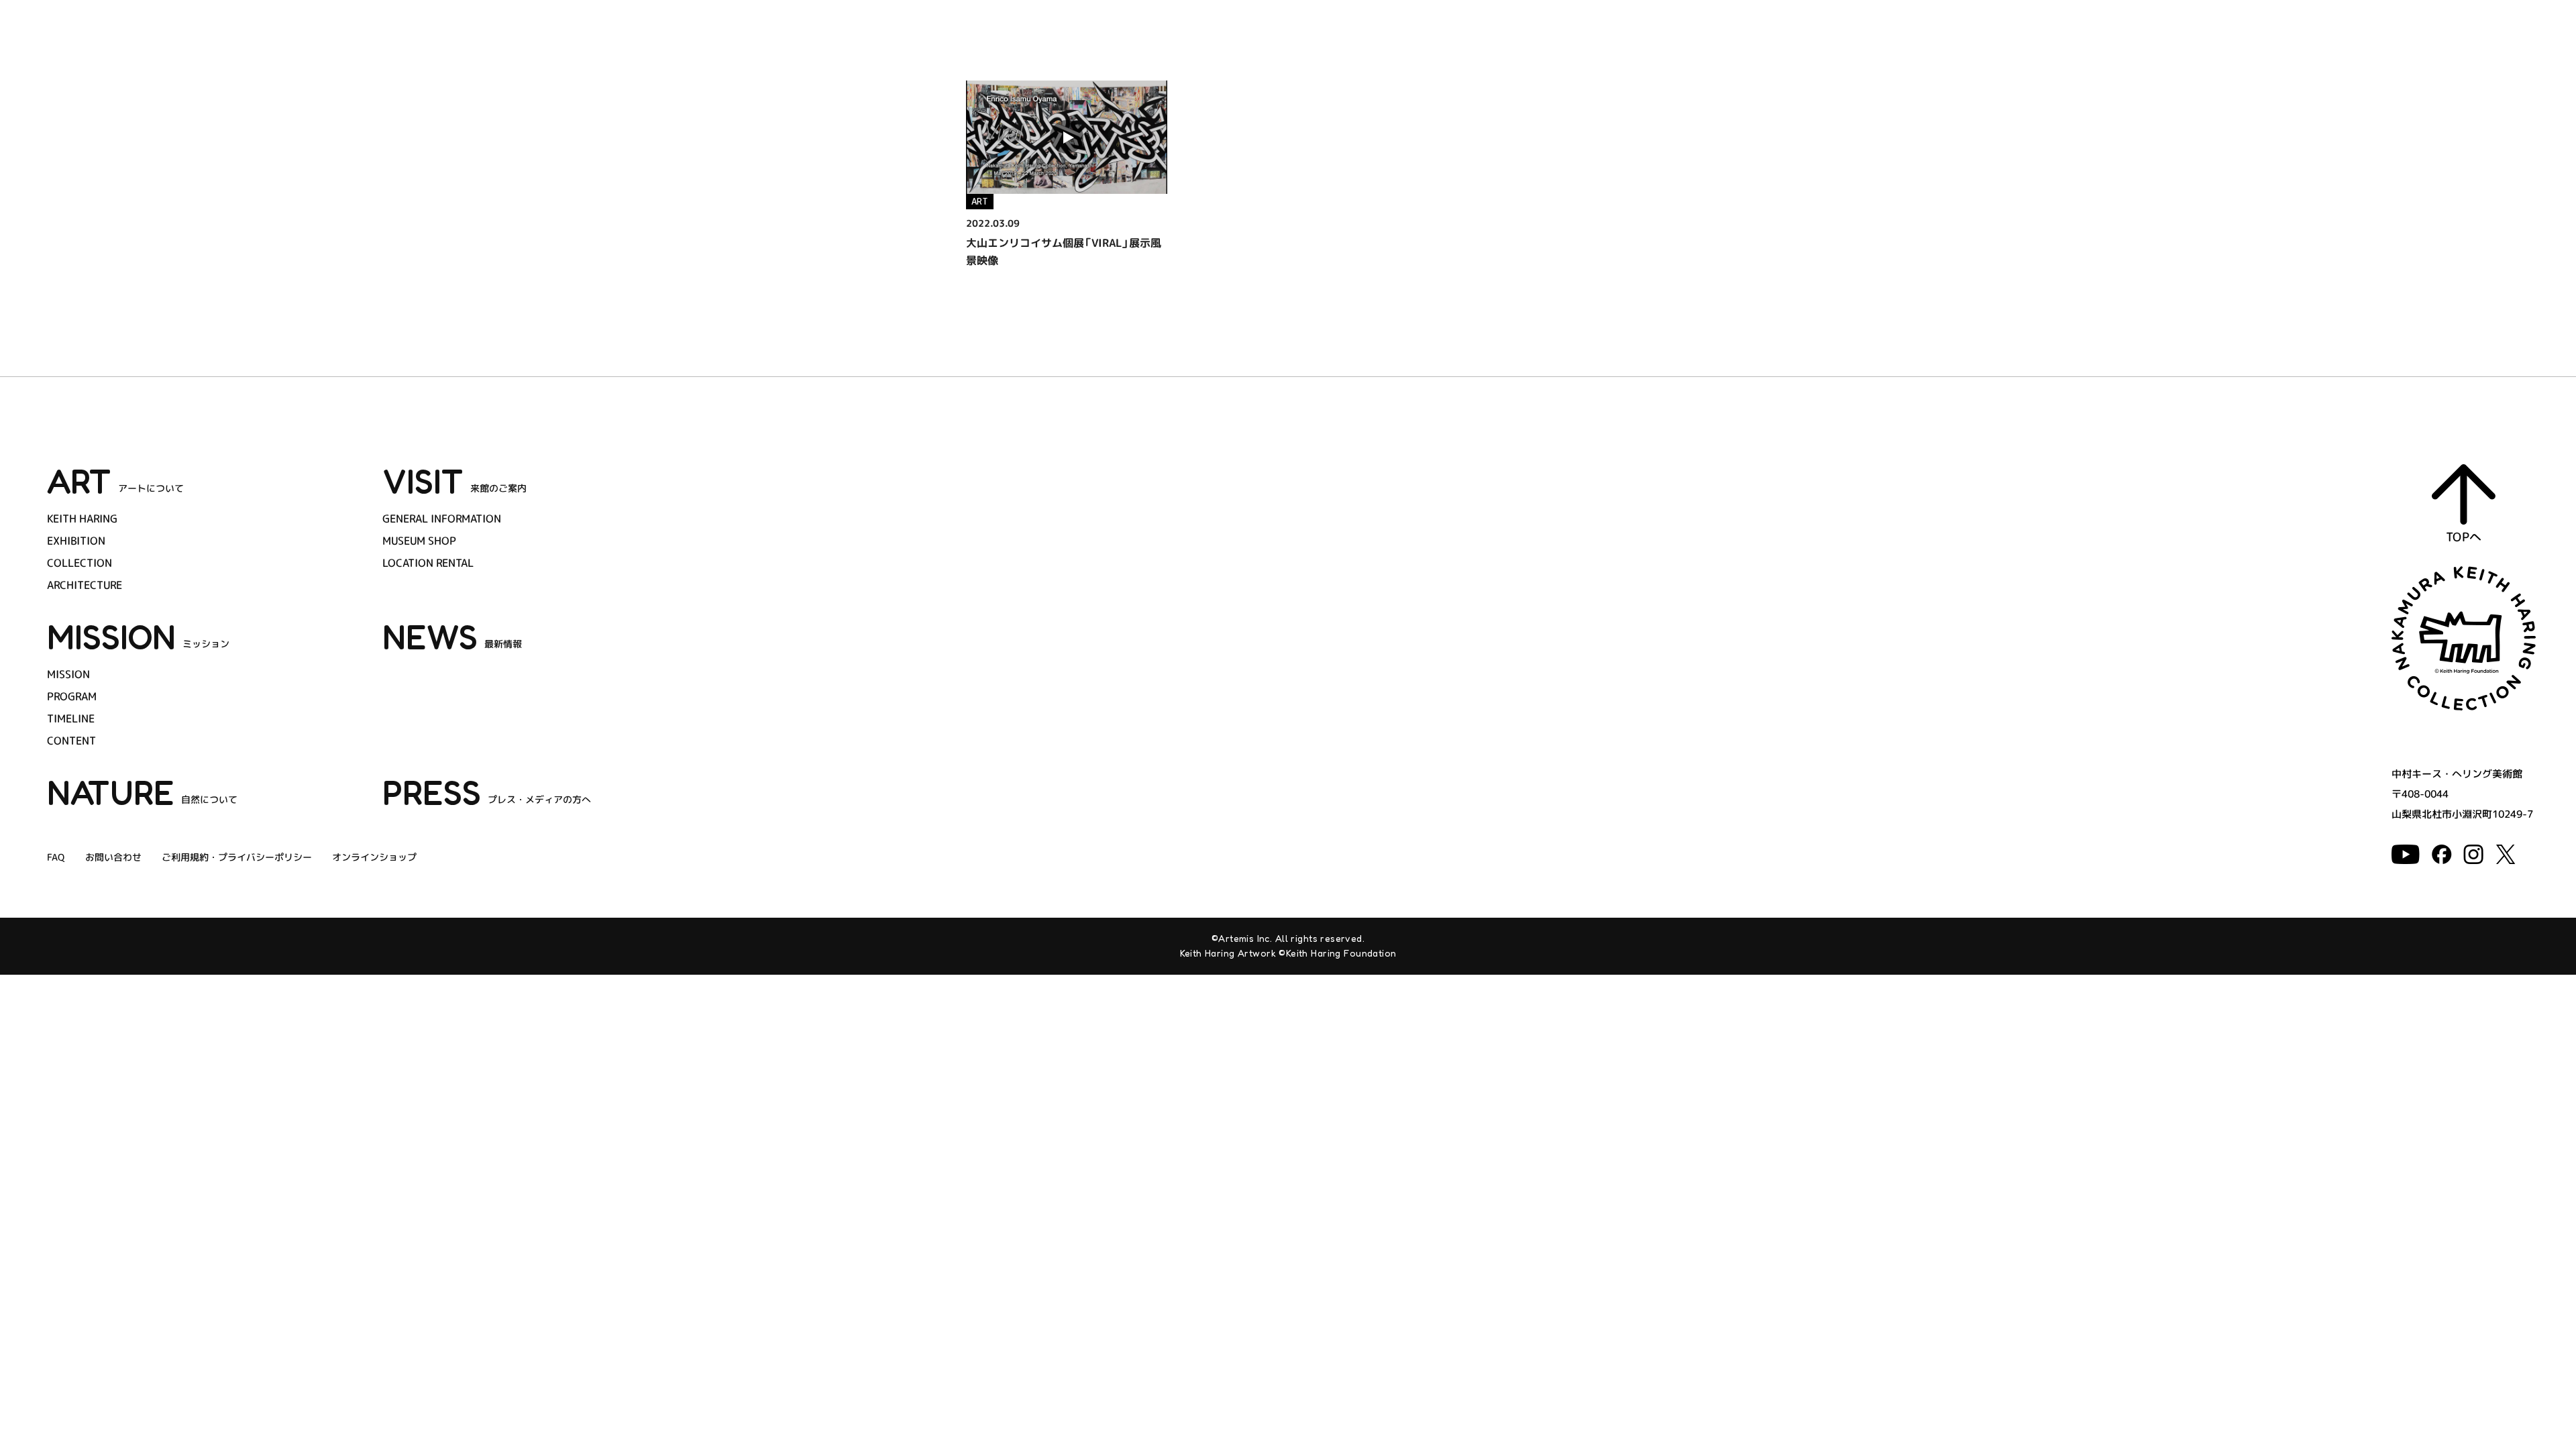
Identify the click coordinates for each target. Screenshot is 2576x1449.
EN (2493, 67)
